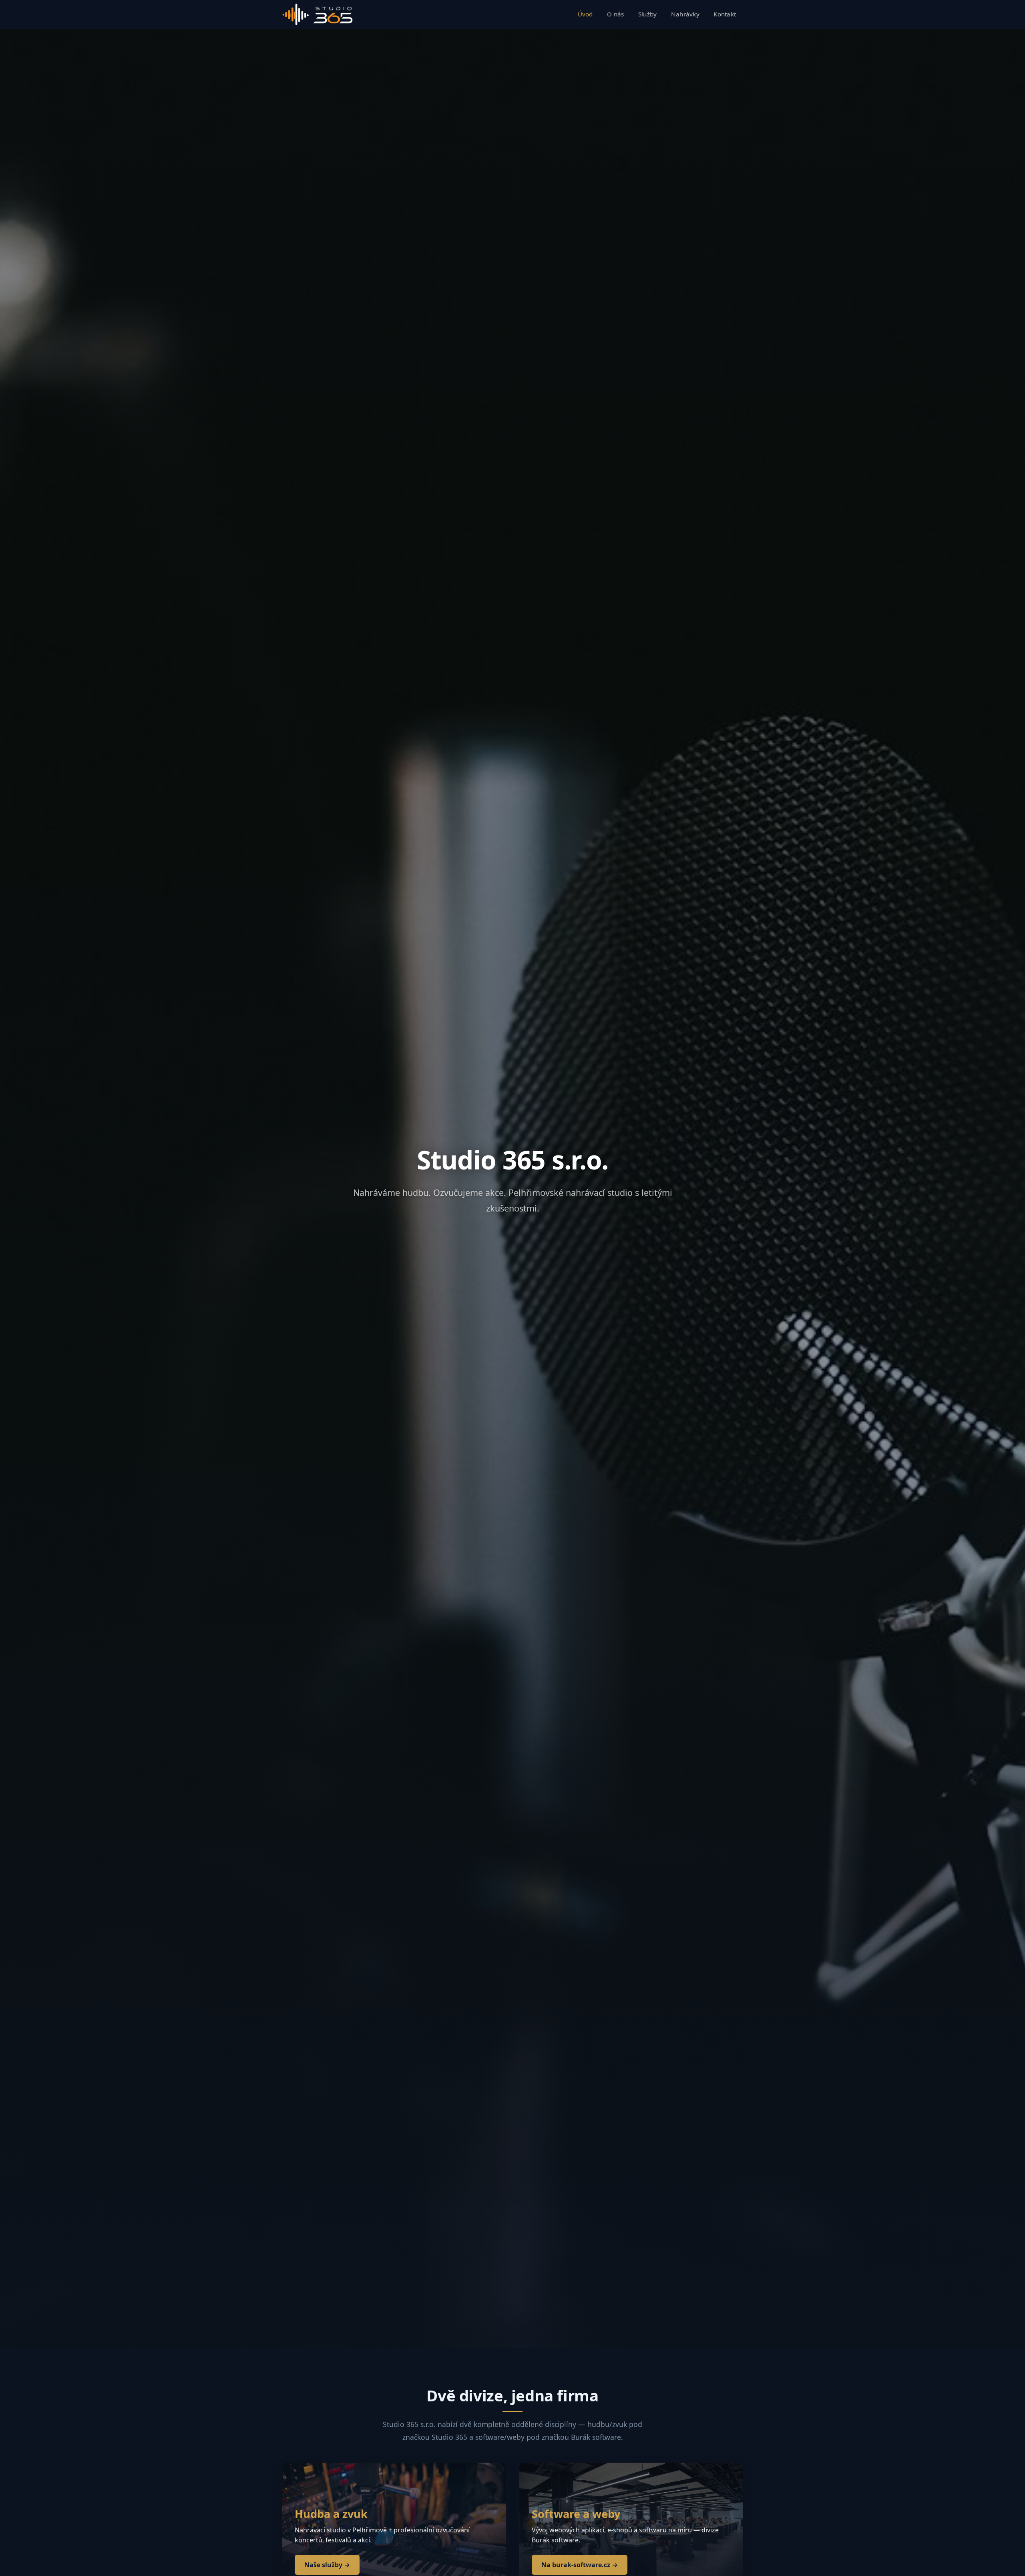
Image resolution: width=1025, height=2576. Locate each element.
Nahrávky (685, 14)
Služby (648, 14)
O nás (616, 14)
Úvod (585, 14)
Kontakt (725, 14)
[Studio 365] (318, 14)
